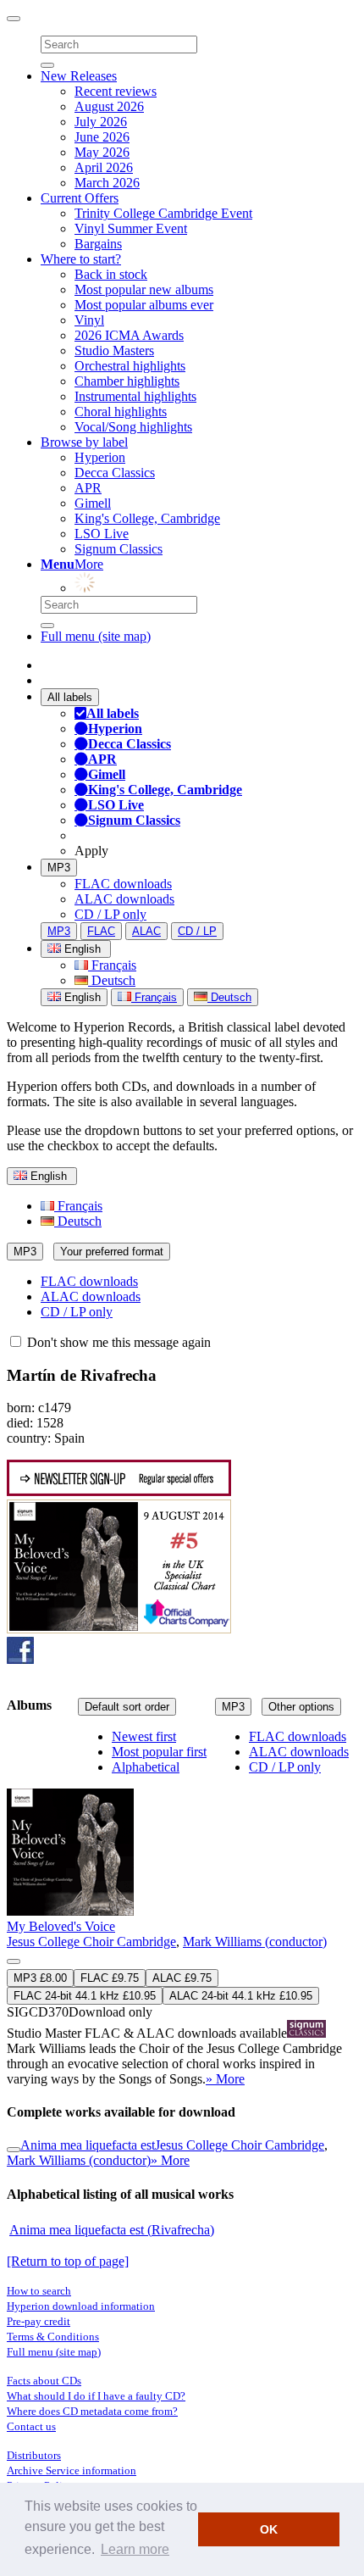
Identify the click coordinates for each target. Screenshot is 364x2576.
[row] (182, 1909)
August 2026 (109, 106)
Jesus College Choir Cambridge (91, 1942)
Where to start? (81, 259)
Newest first (144, 1736)
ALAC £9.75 (182, 1978)
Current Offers (80, 198)
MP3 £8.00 (40, 1978)
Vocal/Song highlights (133, 427)
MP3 (59, 868)
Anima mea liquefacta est (88, 2145)
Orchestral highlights (130, 366)
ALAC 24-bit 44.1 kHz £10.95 (241, 1996)
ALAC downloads (124, 899)
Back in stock (111, 274)
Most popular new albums (144, 289)
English (81, 997)
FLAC (101, 931)
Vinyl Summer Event (131, 228)
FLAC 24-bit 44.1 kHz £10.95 (85, 1996)
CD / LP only (110, 914)
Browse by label (84, 442)
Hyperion (100, 457)
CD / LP (197, 931)
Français (112, 965)
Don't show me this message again (117, 1342)
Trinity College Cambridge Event (163, 213)
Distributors (34, 2455)
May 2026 (102, 152)
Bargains (98, 244)
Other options (301, 1707)
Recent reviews (116, 91)
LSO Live (102, 534)
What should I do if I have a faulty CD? (96, 2396)
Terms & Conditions (53, 2337)
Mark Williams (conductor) (255, 1942)
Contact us (31, 2426)
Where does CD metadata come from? (92, 2411)
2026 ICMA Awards (129, 335)
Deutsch (112, 980)
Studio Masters (114, 351)
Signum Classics (119, 549)
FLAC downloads (123, 884)
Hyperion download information (81, 2306)
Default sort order (127, 1707)
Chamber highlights (127, 381)
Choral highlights (121, 412)
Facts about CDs (44, 2381)
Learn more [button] (135, 2549)
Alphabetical (146, 1767)
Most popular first (159, 1752)
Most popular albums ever (144, 305)
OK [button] (269, 2529)
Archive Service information (72, 2470)
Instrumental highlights (135, 396)
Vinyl (89, 320)
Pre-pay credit (39, 2321)
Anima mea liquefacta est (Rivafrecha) (112, 2230)
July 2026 (101, 122)
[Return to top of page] (68, 2261)
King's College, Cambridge (147, 518)
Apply (91, 851)
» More (225, 2079)
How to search (39, 2291)
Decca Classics (115, 473)
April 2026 (104, 167)
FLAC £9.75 (110, 1978)
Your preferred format (112, 1252)
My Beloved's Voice (61, 1926)
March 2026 (107, 183)
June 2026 (102, 137)
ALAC (146, 931)
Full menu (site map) (96, 636)
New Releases (79, 76)
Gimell (93, 503)
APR (88, 488)
